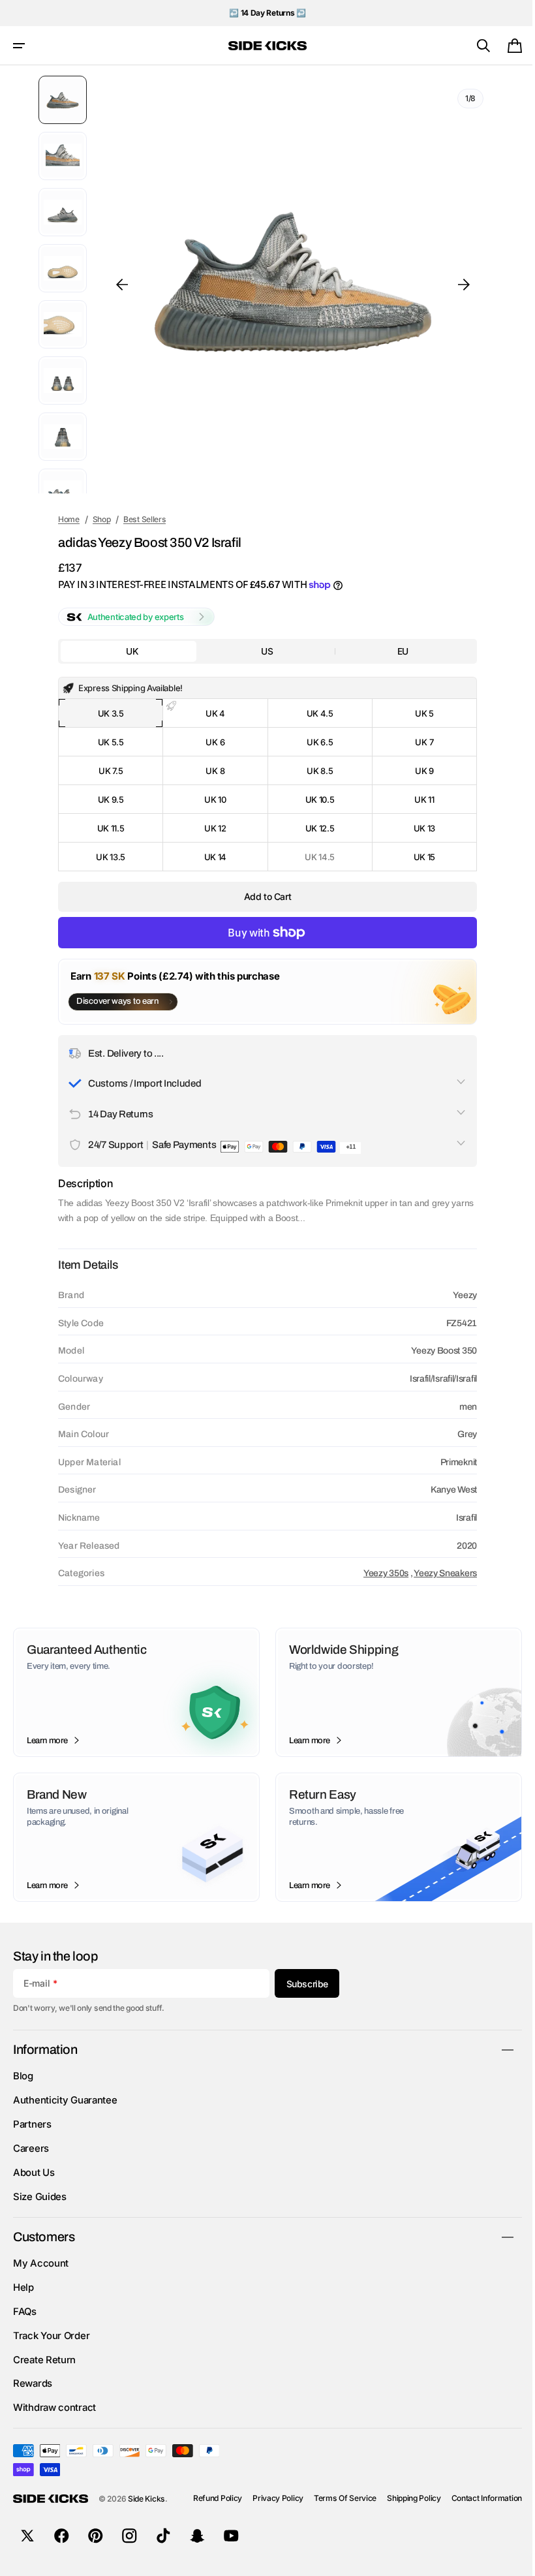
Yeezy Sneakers (436, 1573)
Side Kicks (146, 2499)
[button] (19, 46)
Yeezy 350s (377, 1573)
